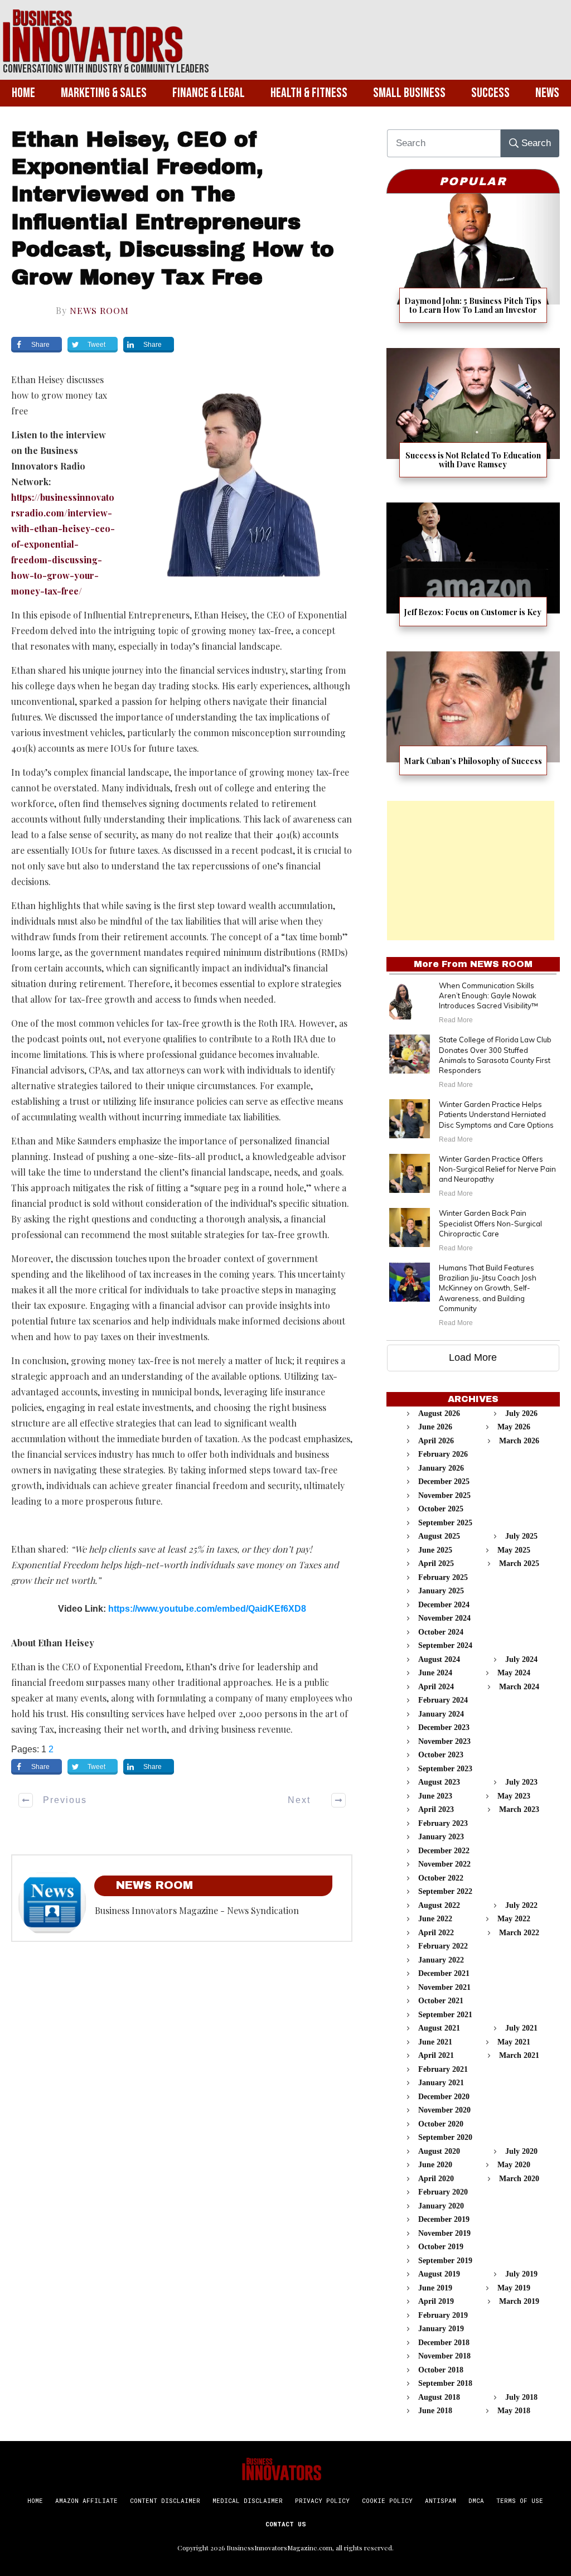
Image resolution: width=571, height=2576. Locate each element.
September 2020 (445, 2137)
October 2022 (441, 1878)
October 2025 (441, 1509)
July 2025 (521, 1536)
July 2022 (521, 1905)
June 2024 (435, 1673)
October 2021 (441, 2001)
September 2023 (445, 1769)
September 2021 (445, 2015)
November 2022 (444, 1864)
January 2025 (441, 1591)
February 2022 (443, 1946)
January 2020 (441, 2206)
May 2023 (514, 1796)
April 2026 (436, 1441)
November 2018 (444, 2356)
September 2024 (445, 1645)
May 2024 (514, 1673)
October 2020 (441, 2124)
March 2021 (519, 2055)
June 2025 (435, 1550)
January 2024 (441, 1714)
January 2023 (441, 1837)
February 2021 (443, 2069)
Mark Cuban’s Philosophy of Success (473, 720)
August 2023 (439, 1782)
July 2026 (521, 1413)
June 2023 (435, 1796)
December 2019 (444, 2219)
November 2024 (444, 1618)
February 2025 (443, 1577)
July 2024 (521, 1659)
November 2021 (444, 1987)
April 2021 (436, 2055)
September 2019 (445, 2261)
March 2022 (519, 1933)
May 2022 (514, 1919)
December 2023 (444, 1727)
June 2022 (435, 1919)
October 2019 (441, 2247)
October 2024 (441, 1632)
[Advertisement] (471, 871)
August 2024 (439, 1659)
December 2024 (444, 1605)
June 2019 (435, 2288)
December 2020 (444, 2097)
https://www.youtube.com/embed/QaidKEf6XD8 (207, 1609)
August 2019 (439, 2274)
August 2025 (439, 1536)
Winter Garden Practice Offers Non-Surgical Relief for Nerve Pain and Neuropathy (497, 1169)
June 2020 (435, 2165)
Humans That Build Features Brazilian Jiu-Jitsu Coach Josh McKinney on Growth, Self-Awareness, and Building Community (488, 1288)
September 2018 (445, 2383)
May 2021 (514, 2042)
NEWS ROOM (99, 310)
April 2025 (436, 1564)
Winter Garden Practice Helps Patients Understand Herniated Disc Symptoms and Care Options (496, 1114)
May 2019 (514, 2288)
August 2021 (439, 2028)
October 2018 (441, 2370)
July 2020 (521, 2151)
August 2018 (439, 2397)
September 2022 (445, 1891)
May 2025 (514, 1550)
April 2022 (436, 1933)
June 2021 (435, 2042)
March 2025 (519, 1564)
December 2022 (444, 1851)
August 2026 (439, 1413)
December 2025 (444, 1482)
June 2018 (435, 2411)
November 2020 (444, 2110)
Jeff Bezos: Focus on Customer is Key (473, 571)
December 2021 (444, 1973)
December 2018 (444, 2343)
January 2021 (441, 2083)
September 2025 (445, 1523)
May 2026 (514, 1427)
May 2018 (514, 2411)
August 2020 (439, 2151)
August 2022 (439, 1905)
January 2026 (441, 1468)
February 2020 (443, 2192)
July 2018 (521, 2397)
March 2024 (519, 1687)
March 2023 (519, 1809)
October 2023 (441, 1755)
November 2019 (444, 2233)
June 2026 (435, 1427)
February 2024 (443, 1700)
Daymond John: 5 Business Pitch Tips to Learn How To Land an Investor (473, 265)
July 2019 (521, 2274)
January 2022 (441, 1960)
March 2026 (519, 1441)
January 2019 (441, 2329)
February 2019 (443, 2315)
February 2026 (443, 1454)
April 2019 (436, 2301)
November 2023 (444, 1741)
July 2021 (521, 2028)
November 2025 (444, 1495)
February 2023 (443, 1823)
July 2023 (521, 1782)
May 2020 (514, 2165)
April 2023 (436, 1809)
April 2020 (436, 2179)
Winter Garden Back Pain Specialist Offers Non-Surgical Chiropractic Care (490, 1223)
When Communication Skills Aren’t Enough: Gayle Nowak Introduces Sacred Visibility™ (488, 995)
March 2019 (519, 2301)
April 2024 (436, 1687)
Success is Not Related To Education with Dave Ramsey (473, 420)
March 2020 (519, 2179)
